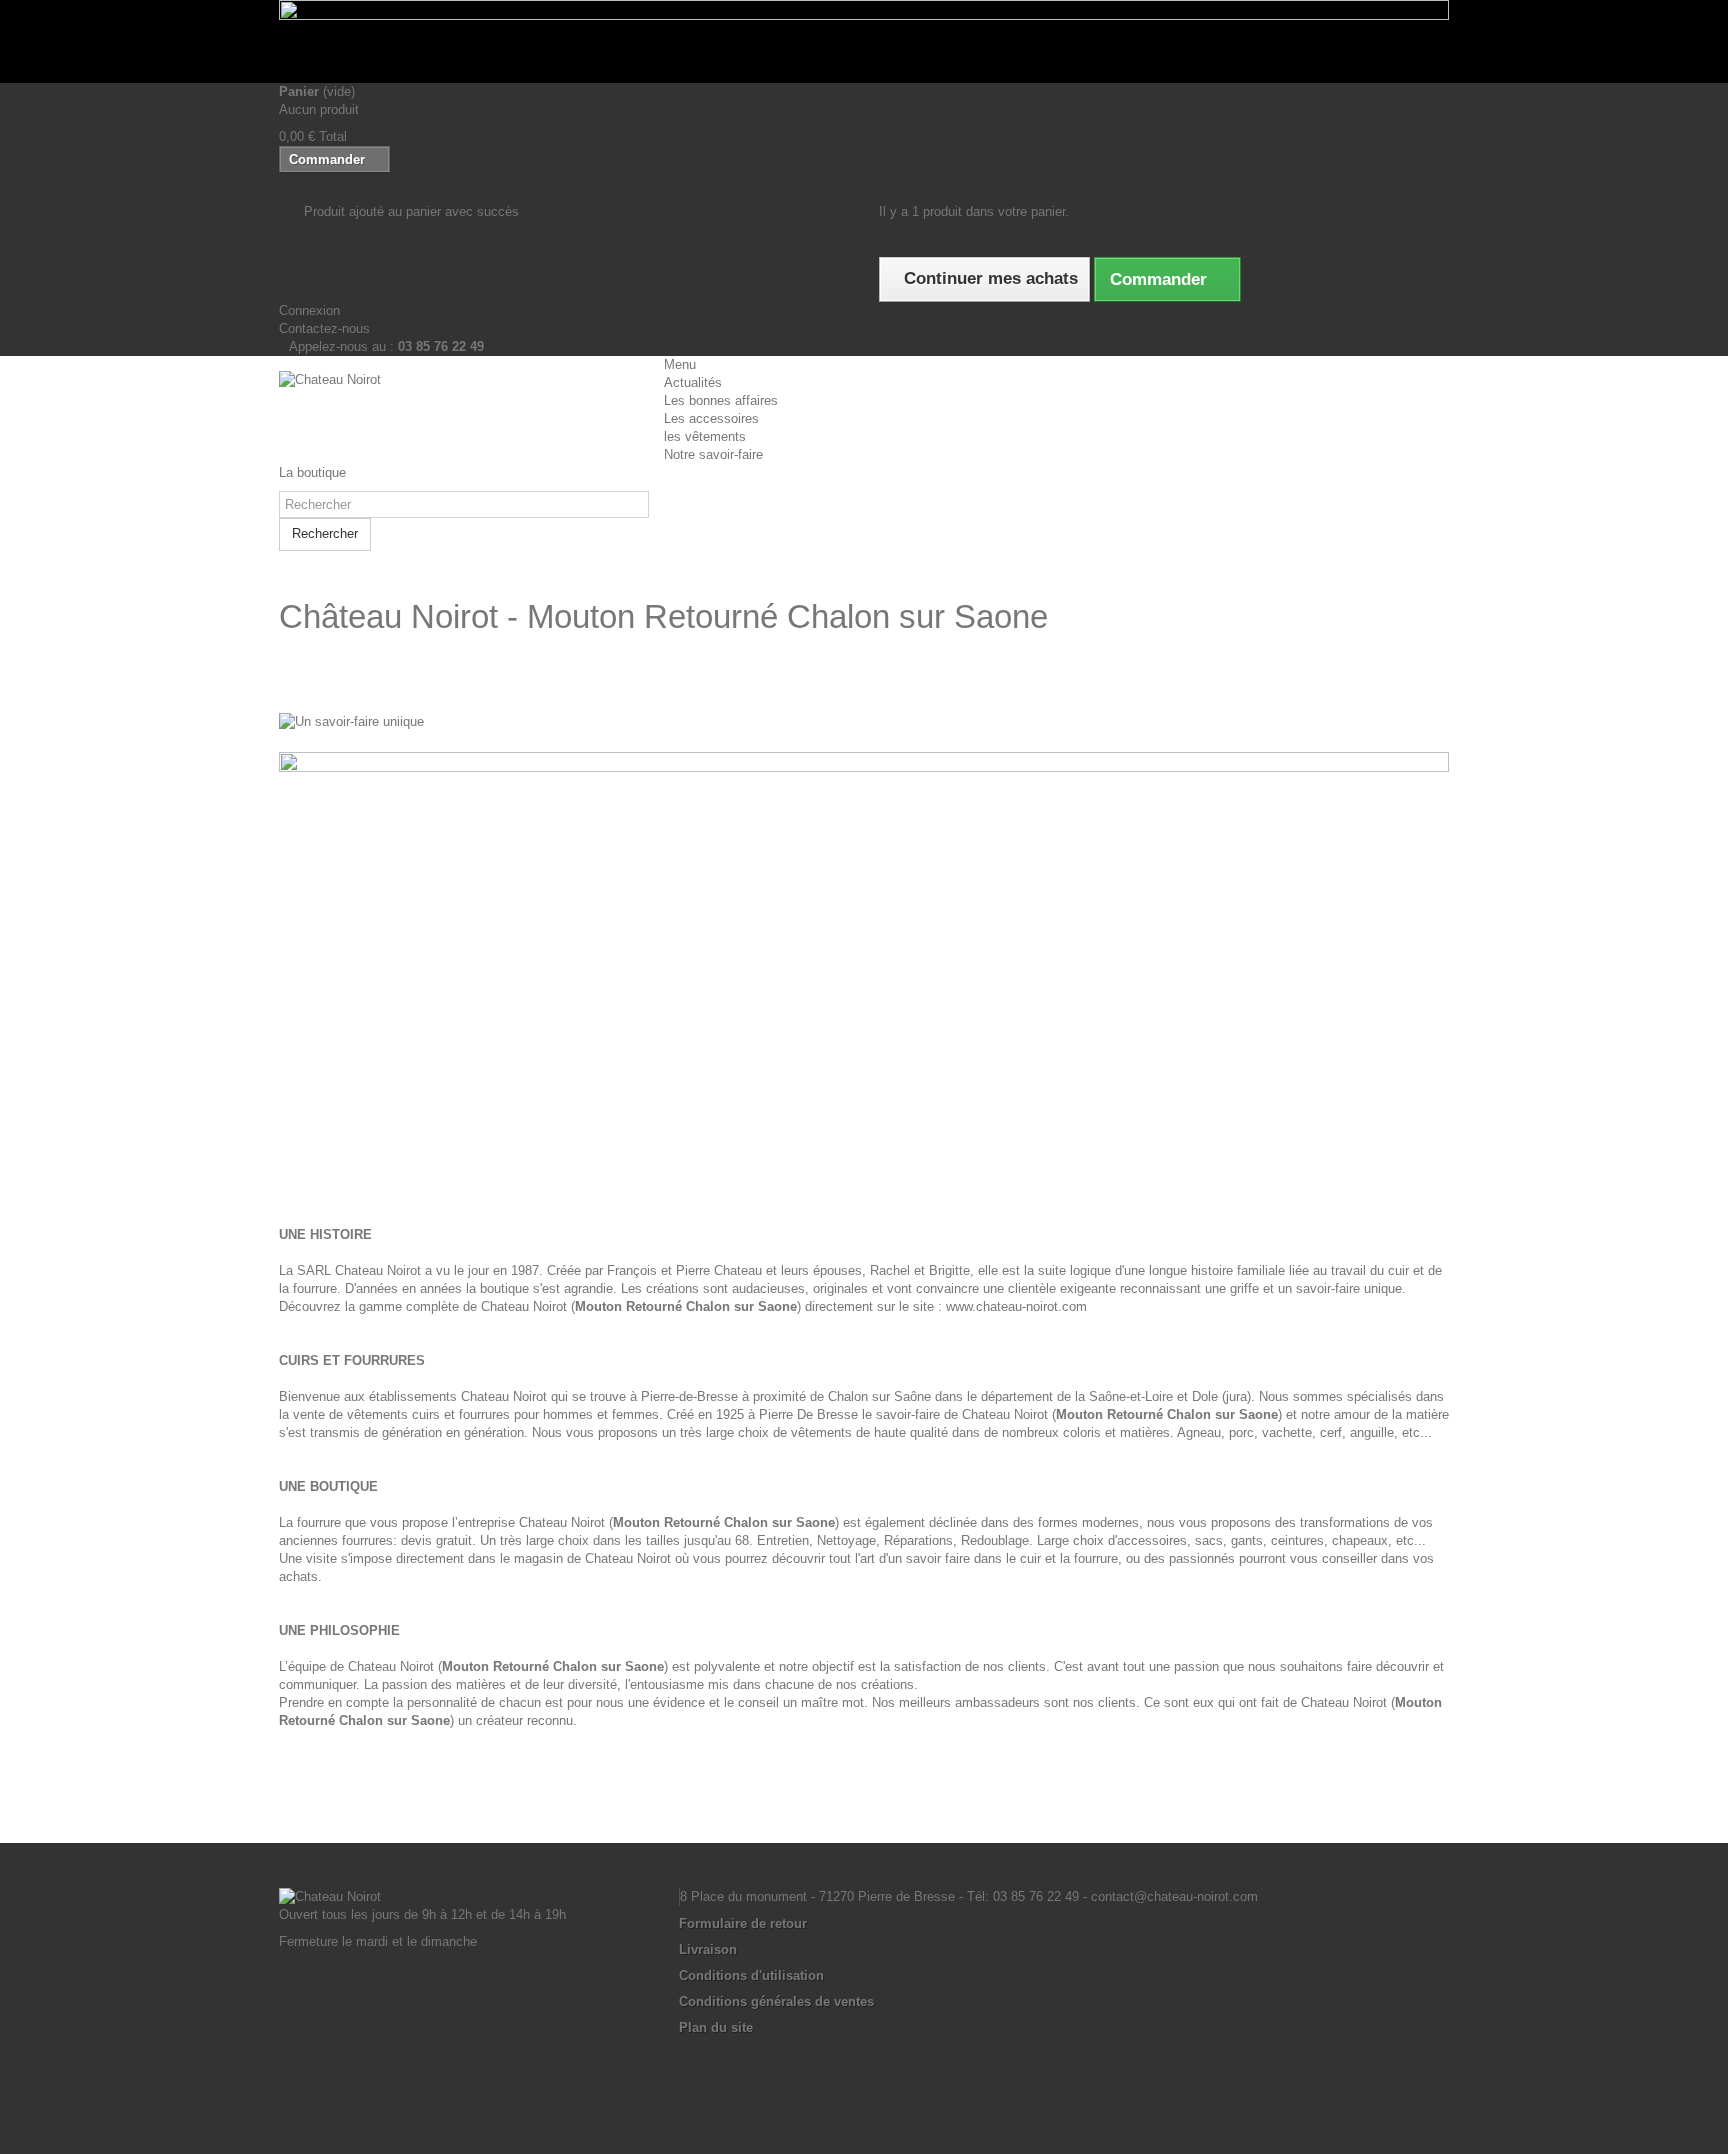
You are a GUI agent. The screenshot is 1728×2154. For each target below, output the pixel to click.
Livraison (708, 1949)
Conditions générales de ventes (776, 2001)
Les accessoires (711, 418)
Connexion (309, 310)
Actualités (693, 382)
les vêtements (705, 436)
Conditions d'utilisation (751, 1975)
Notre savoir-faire (713, 454)
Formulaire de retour (743, 1923)
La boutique (312, 472)
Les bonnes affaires (721, 400)
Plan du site (716, 2027)
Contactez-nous (324, 328)
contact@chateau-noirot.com (1174, 1896)
